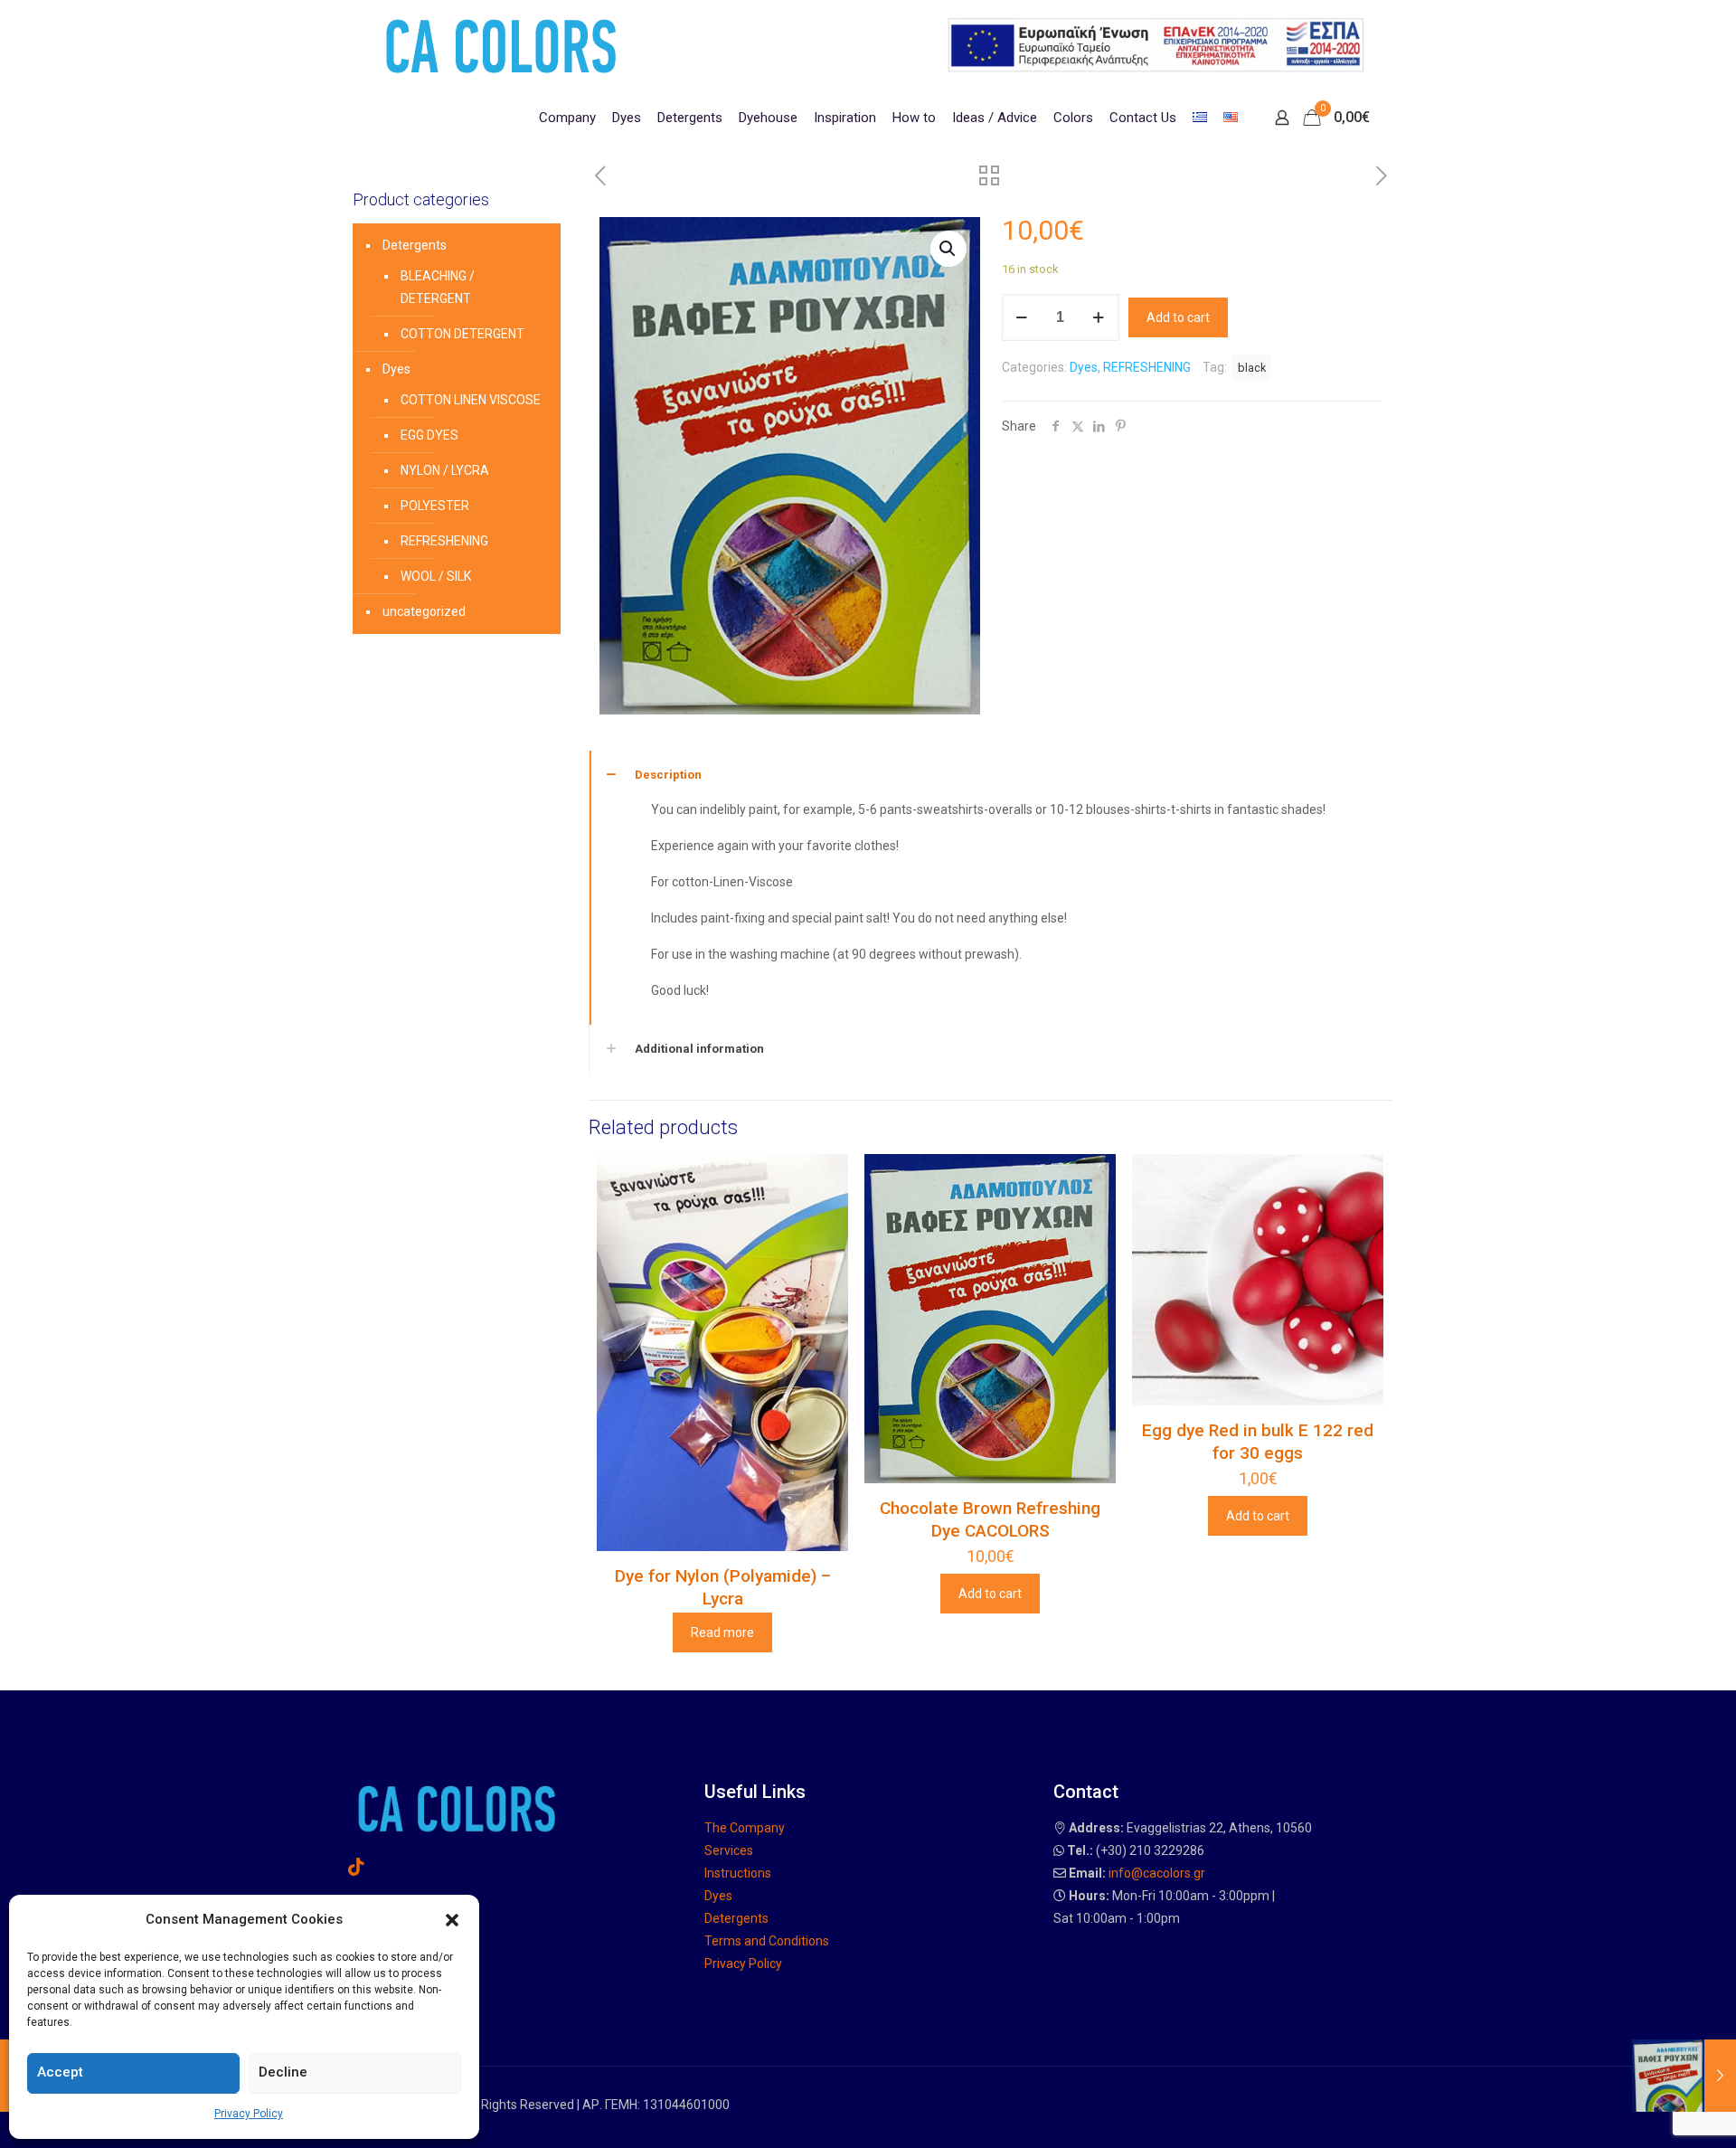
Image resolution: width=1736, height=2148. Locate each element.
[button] (452, 1920)
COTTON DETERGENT (462, 334)
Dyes (1084, 367)
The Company (745, 1828)
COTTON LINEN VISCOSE (471, 400)
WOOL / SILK (436, 576)
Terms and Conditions (767, 1941)
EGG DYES (429, 435)
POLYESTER (435, 506)
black (1252, 368)
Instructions (738, 1873)
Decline (283, 2072)
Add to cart (1178, 317)
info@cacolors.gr (1157, 1873)
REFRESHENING (1147, 367)
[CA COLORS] (501, 45)
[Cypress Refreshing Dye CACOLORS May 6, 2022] (1684, 2076)
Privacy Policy (249, 2114)
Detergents (415, 245)
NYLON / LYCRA (445, 470)
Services (729, 1850)
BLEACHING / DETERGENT (438, 287)
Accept (60, 2072)
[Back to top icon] (1649, 2111)
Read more (722, 1632)
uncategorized (424, 611)
